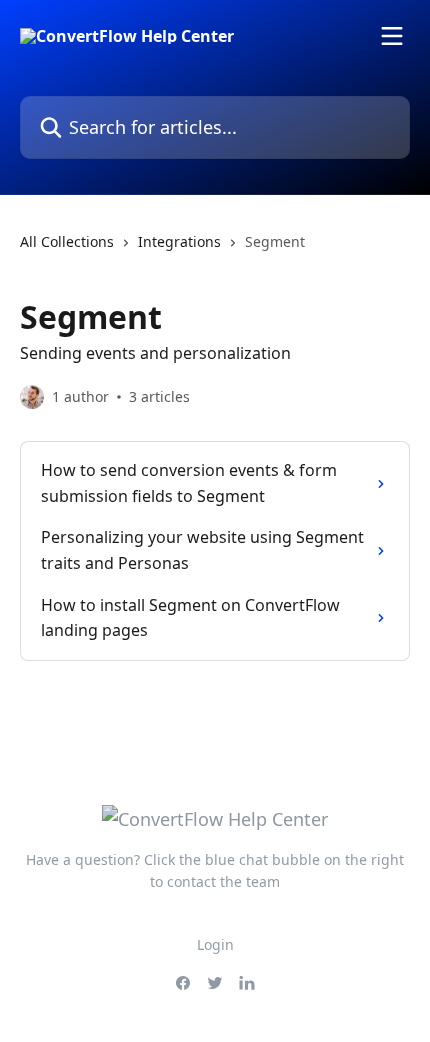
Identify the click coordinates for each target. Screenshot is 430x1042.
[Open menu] (392, 36)
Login (215, 944)
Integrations (179, 241)
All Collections (67, 241)
